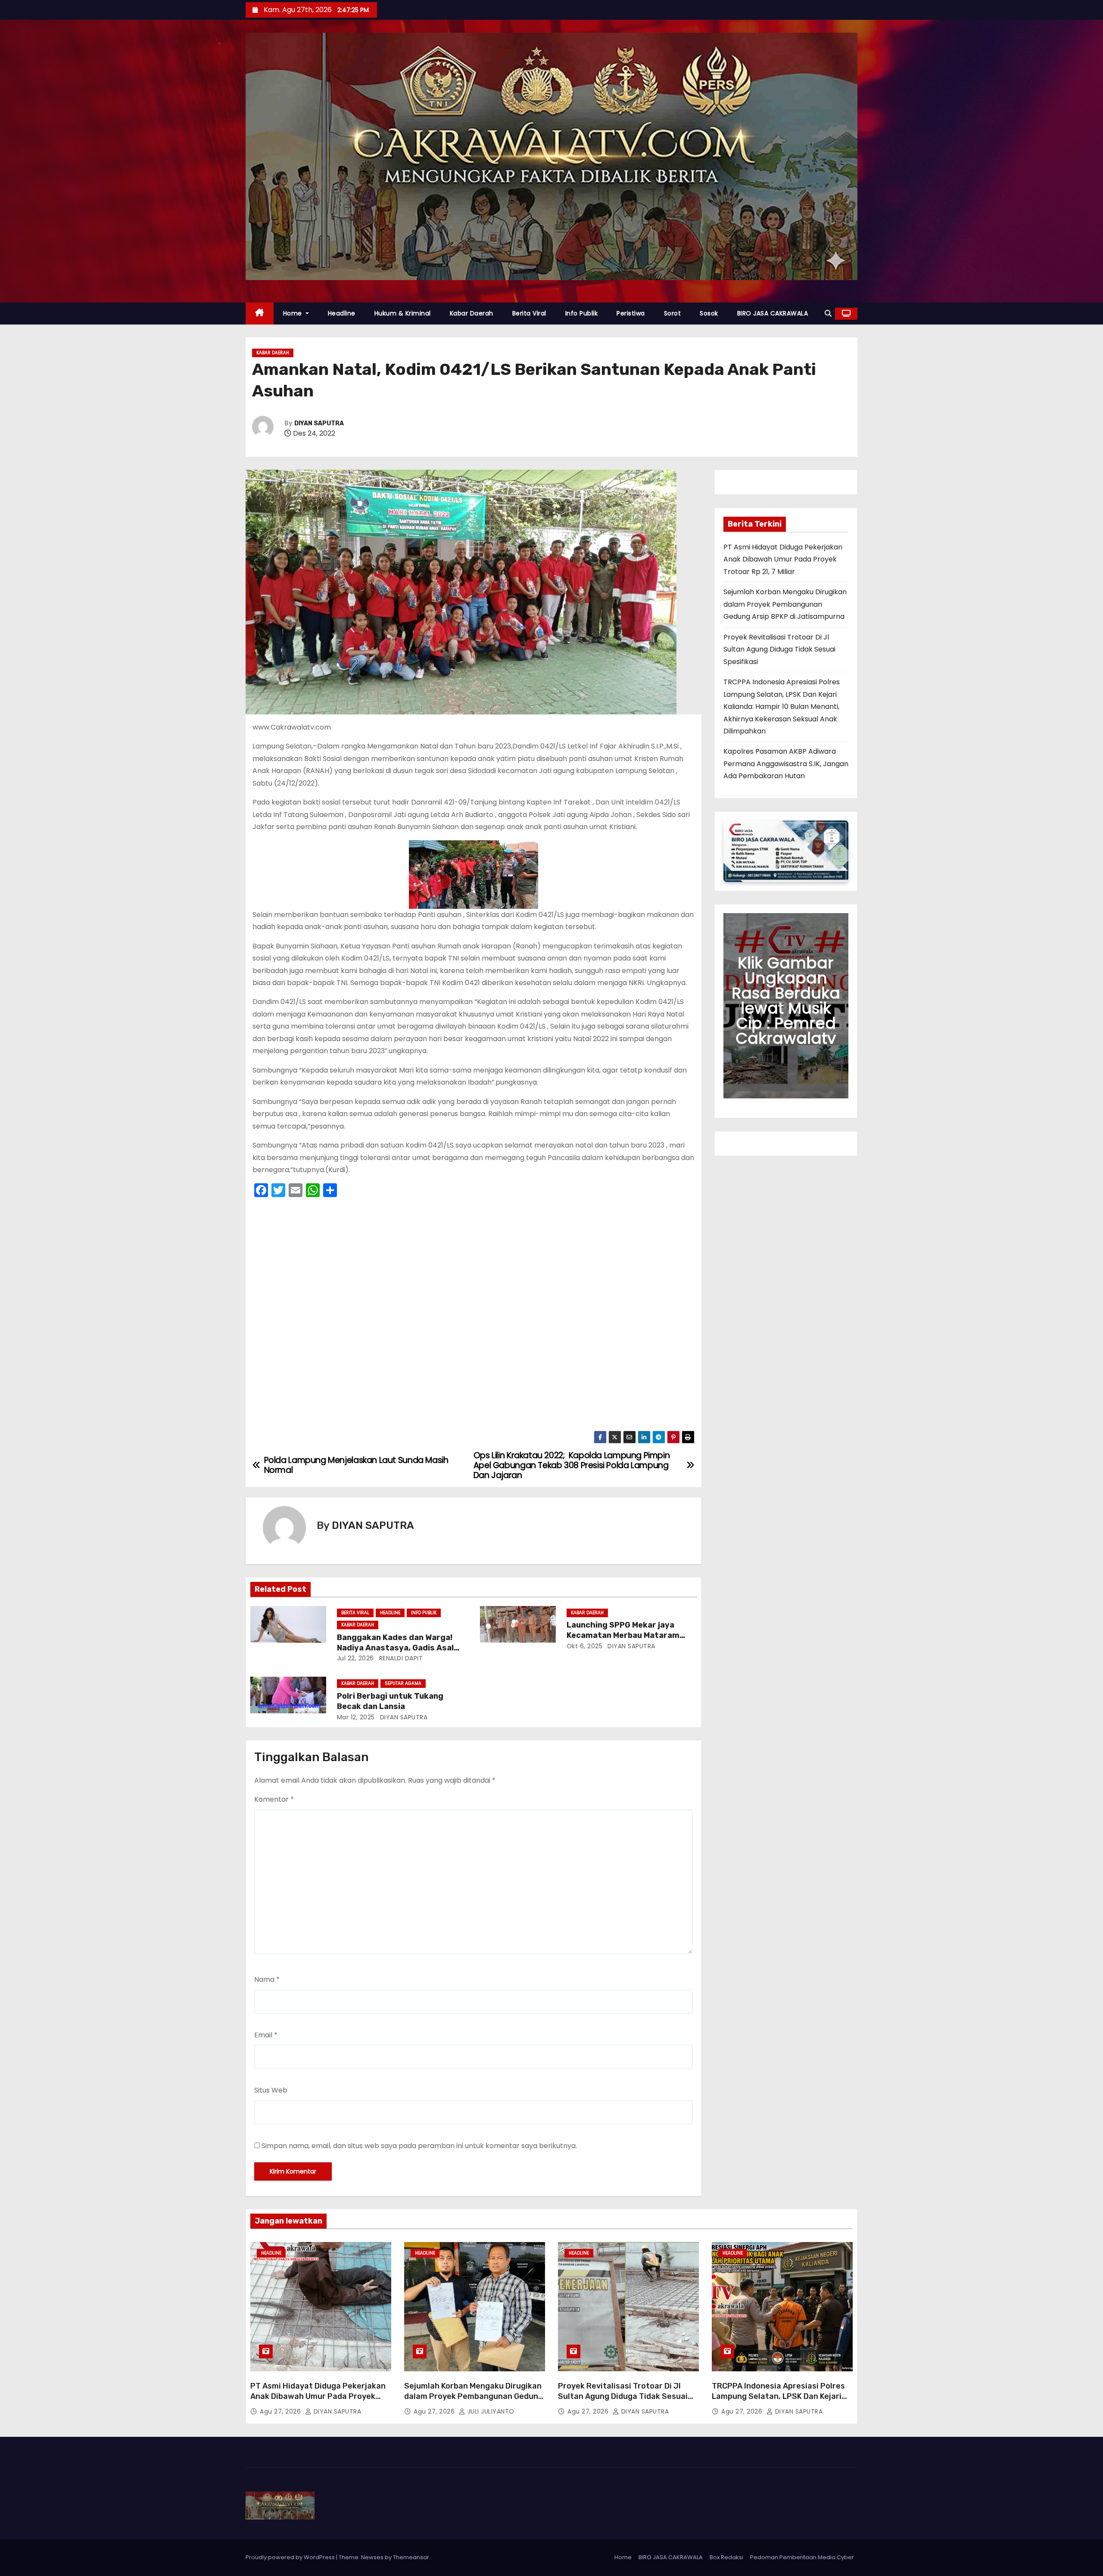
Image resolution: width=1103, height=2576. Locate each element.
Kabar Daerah (472, 313)
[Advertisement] (474, 1317)
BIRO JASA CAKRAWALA (773, 313)
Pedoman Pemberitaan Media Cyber (802, 2557)
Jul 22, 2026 (355, 1658)
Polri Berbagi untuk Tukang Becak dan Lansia (390, 1701)
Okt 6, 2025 (585, 1646)
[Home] (260, 313)
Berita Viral (529, 313)
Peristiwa (631, 313)
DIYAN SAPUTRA (319, 423)
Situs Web (271, 2090)
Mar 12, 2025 (356, 1717)
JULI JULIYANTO (490, 2411)
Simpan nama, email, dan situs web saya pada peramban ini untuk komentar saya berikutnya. (419, 2146)
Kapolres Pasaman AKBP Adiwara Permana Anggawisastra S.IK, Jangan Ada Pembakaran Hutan (786, 764)
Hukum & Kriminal (403, 313)
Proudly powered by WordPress (291, 2557)
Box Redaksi (726, 2557)
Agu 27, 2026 (281, 2411)
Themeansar (411, 2557)
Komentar (274, 1799)
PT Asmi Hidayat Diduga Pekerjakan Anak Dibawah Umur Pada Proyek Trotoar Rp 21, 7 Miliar (783, 559)
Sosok (709, 313)
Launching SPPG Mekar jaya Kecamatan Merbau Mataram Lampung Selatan (623, 1635)
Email (266, 2035)
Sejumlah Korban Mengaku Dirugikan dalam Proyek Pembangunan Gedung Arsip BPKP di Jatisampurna (785, 604)
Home (294, 313)
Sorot (673, 313)
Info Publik (582, 313)
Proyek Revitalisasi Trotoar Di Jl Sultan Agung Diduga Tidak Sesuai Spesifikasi (779, 649)
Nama (267, 1979)
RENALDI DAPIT (400, 1658)
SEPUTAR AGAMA (403, 1683)
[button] (828, 313)
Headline (342, 313)
